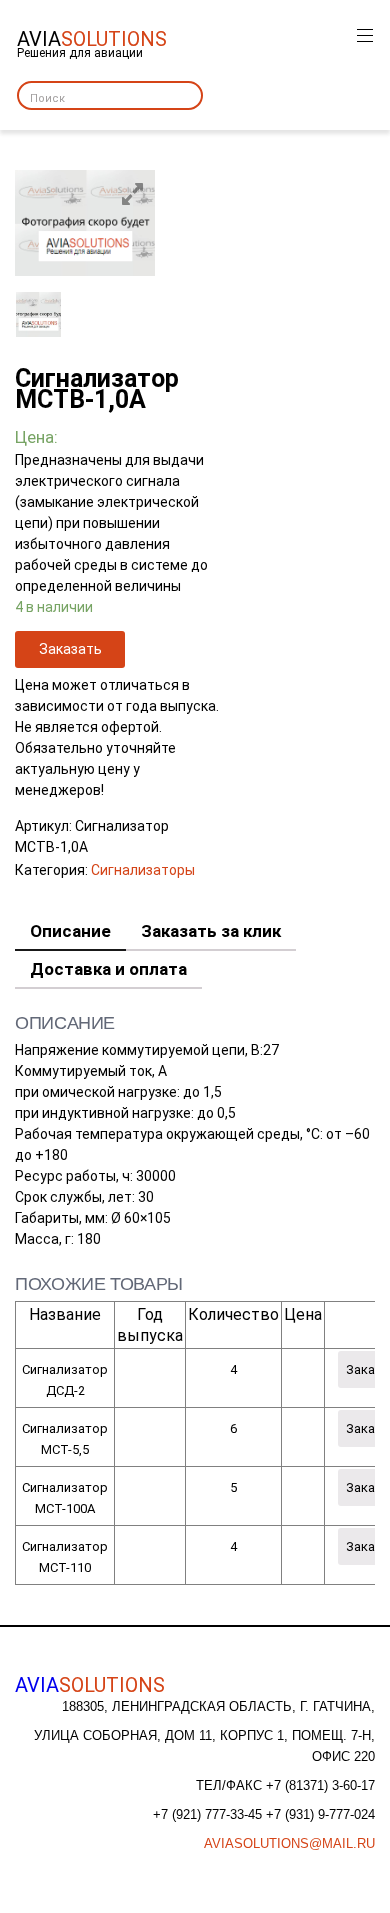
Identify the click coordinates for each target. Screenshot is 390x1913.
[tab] (70, 932)
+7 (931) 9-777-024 (320, 1814)
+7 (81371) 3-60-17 (320, 1785)
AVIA (90, 1685)
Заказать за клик (211, 931)
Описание (70, 931)
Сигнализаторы (143, 870)
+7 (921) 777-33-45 (209, 1814)
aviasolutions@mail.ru (289, 1843)
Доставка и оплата (108, 969)
